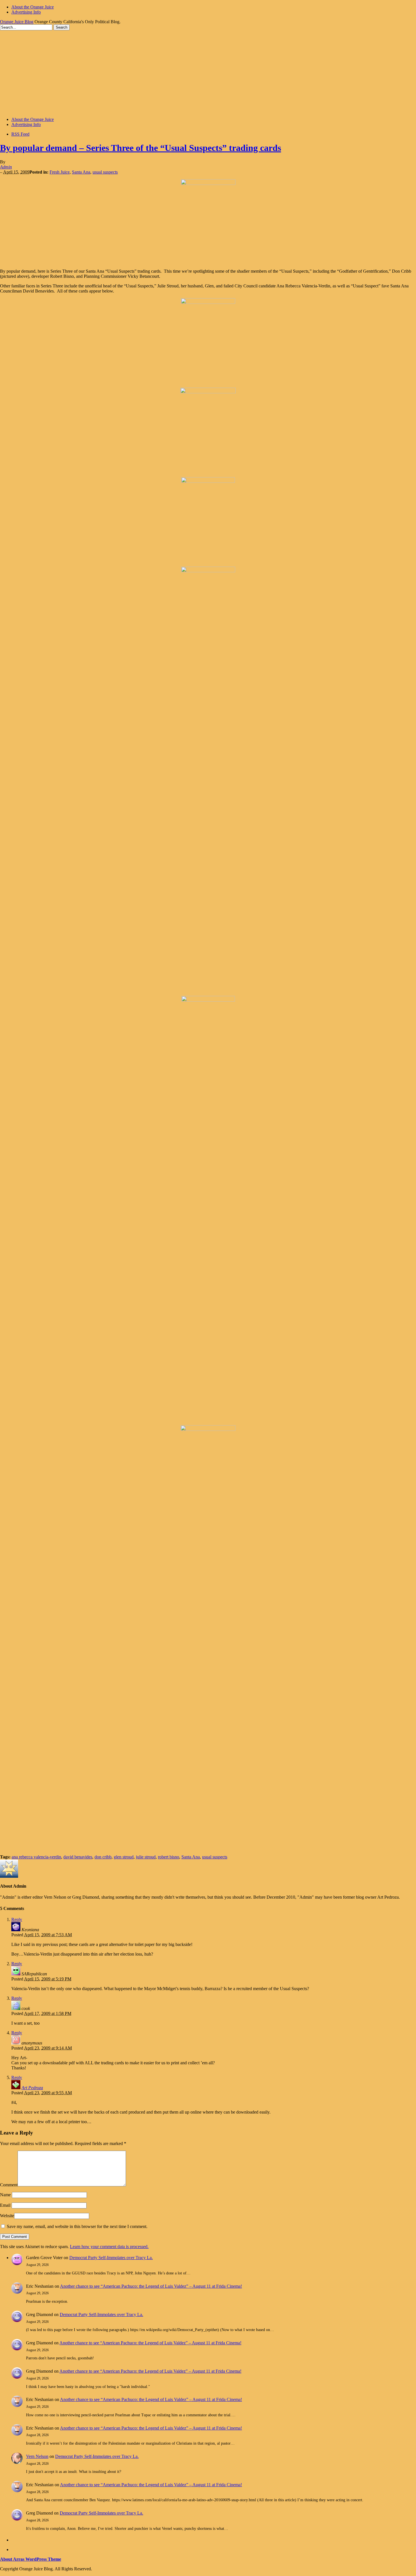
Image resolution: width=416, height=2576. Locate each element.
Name (5, 2195)
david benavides (78, 1857)
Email (5, 2205)
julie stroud (146, 1857)
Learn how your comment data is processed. (109, 2247)
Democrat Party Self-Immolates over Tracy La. (111, 2258)
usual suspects (105, 172)
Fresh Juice (60, 172)
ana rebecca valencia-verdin (36, 1857)
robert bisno (169, 1857)
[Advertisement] (208, 73)
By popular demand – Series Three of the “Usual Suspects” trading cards (141, 148)
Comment (9, 2185)
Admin (6, 167)
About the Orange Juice (33, 7)
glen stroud (124, 1857)
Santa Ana (81, 172)
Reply (17, 1919)
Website (7, 2216)
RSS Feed (20, 134)
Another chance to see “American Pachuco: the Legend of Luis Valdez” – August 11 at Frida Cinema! (151, 2286)
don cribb (103, 1857)
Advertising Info (26, 12)
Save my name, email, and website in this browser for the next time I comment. (77, 2226)
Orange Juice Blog (17, 22)
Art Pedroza (32, 2088)
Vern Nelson (37, 2456)
